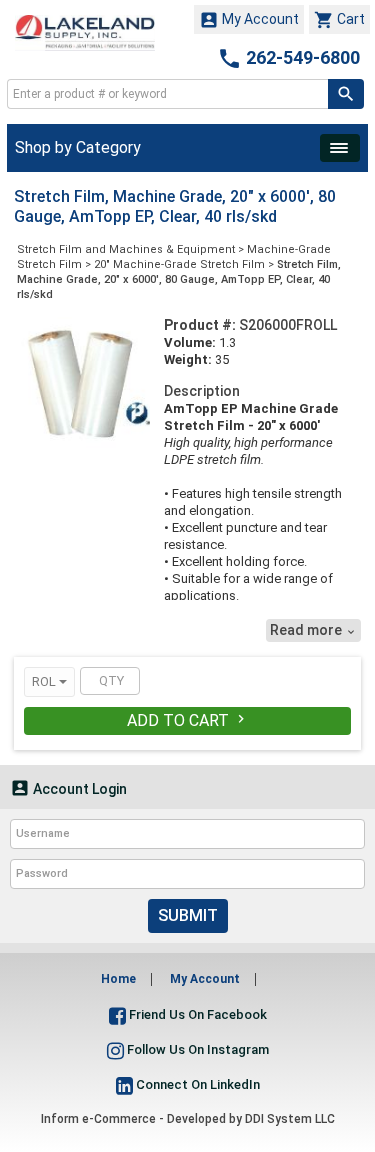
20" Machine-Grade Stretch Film (179, 264)
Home (118, 979)
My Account (249, 20)
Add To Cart (188, 720)
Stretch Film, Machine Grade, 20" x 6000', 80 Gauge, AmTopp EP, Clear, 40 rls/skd (179, 279)
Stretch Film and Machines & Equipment (126, 249)
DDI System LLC (290, 1119)
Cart (339, 20)
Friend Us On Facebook (196, 1014)
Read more (313, 630)
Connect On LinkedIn (196, 1084)
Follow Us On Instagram (196, 1049)
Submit (188, 915)
